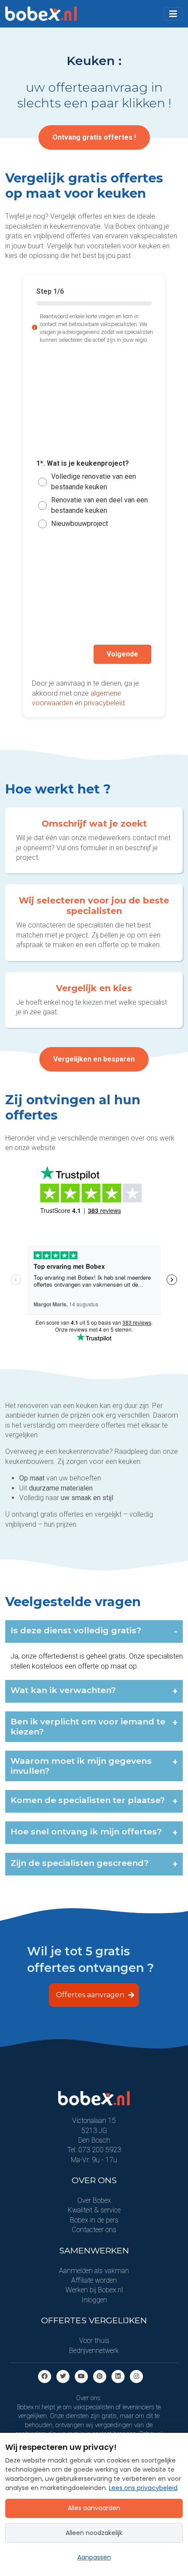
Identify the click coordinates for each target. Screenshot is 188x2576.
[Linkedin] (118, 2376)
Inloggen (94, 2300)
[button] (173, 14)
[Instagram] (136, 2376)
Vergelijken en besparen (94, 1059)
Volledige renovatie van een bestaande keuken (94, 482)
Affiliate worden (94, 2280)
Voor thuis (94, 2341)
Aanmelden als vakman (94, 2271)
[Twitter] (63, 2376)
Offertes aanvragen (91, 1995)
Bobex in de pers (94, 2220)
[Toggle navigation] (173, 14)
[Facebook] (45, 2376)
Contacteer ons (94, 2230)
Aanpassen (94, 2557)
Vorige (61, 654)
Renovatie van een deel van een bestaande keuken (99, 505)
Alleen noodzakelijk (94, 2533)
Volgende (122, 654)
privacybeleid (104, 703)
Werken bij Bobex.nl (94, 2290)
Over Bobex (94, 2200)
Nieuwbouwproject (80, 524)
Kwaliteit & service (94, 2210)
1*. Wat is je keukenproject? (83, 464)
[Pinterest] (100, 2376)
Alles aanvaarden (94, 2508)
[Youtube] (81, 2376)
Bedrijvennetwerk (94, 2351)
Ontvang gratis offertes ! (94, 137)
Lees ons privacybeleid (143, 2488)
